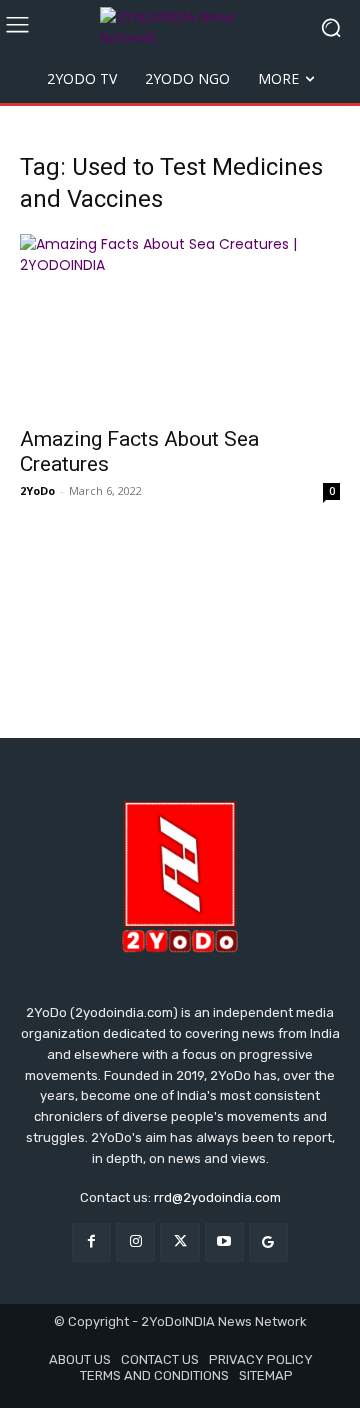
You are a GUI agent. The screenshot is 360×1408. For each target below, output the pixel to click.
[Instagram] (135, 1242)
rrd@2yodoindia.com (217, 1197)
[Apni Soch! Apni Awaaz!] (180, 28)
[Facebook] (91, 1242)
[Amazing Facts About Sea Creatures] (180, 324)
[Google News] (268, 1242)
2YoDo (37, 490)
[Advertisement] (180, 621)
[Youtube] (224, 1242)
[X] (179, 1242)
